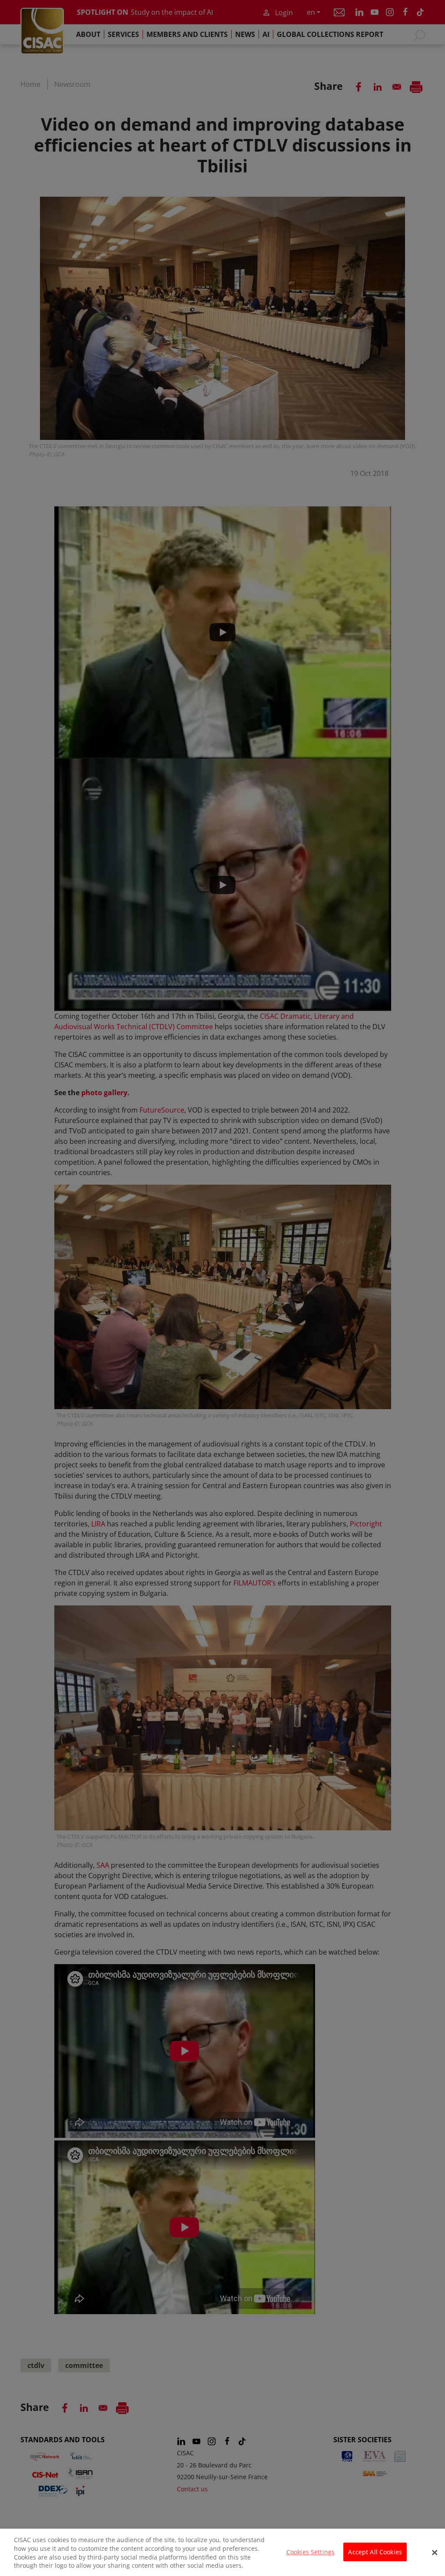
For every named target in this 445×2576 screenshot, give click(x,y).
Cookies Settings (311, 2552)
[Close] (435, 2553)
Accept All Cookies (375, 2552)
